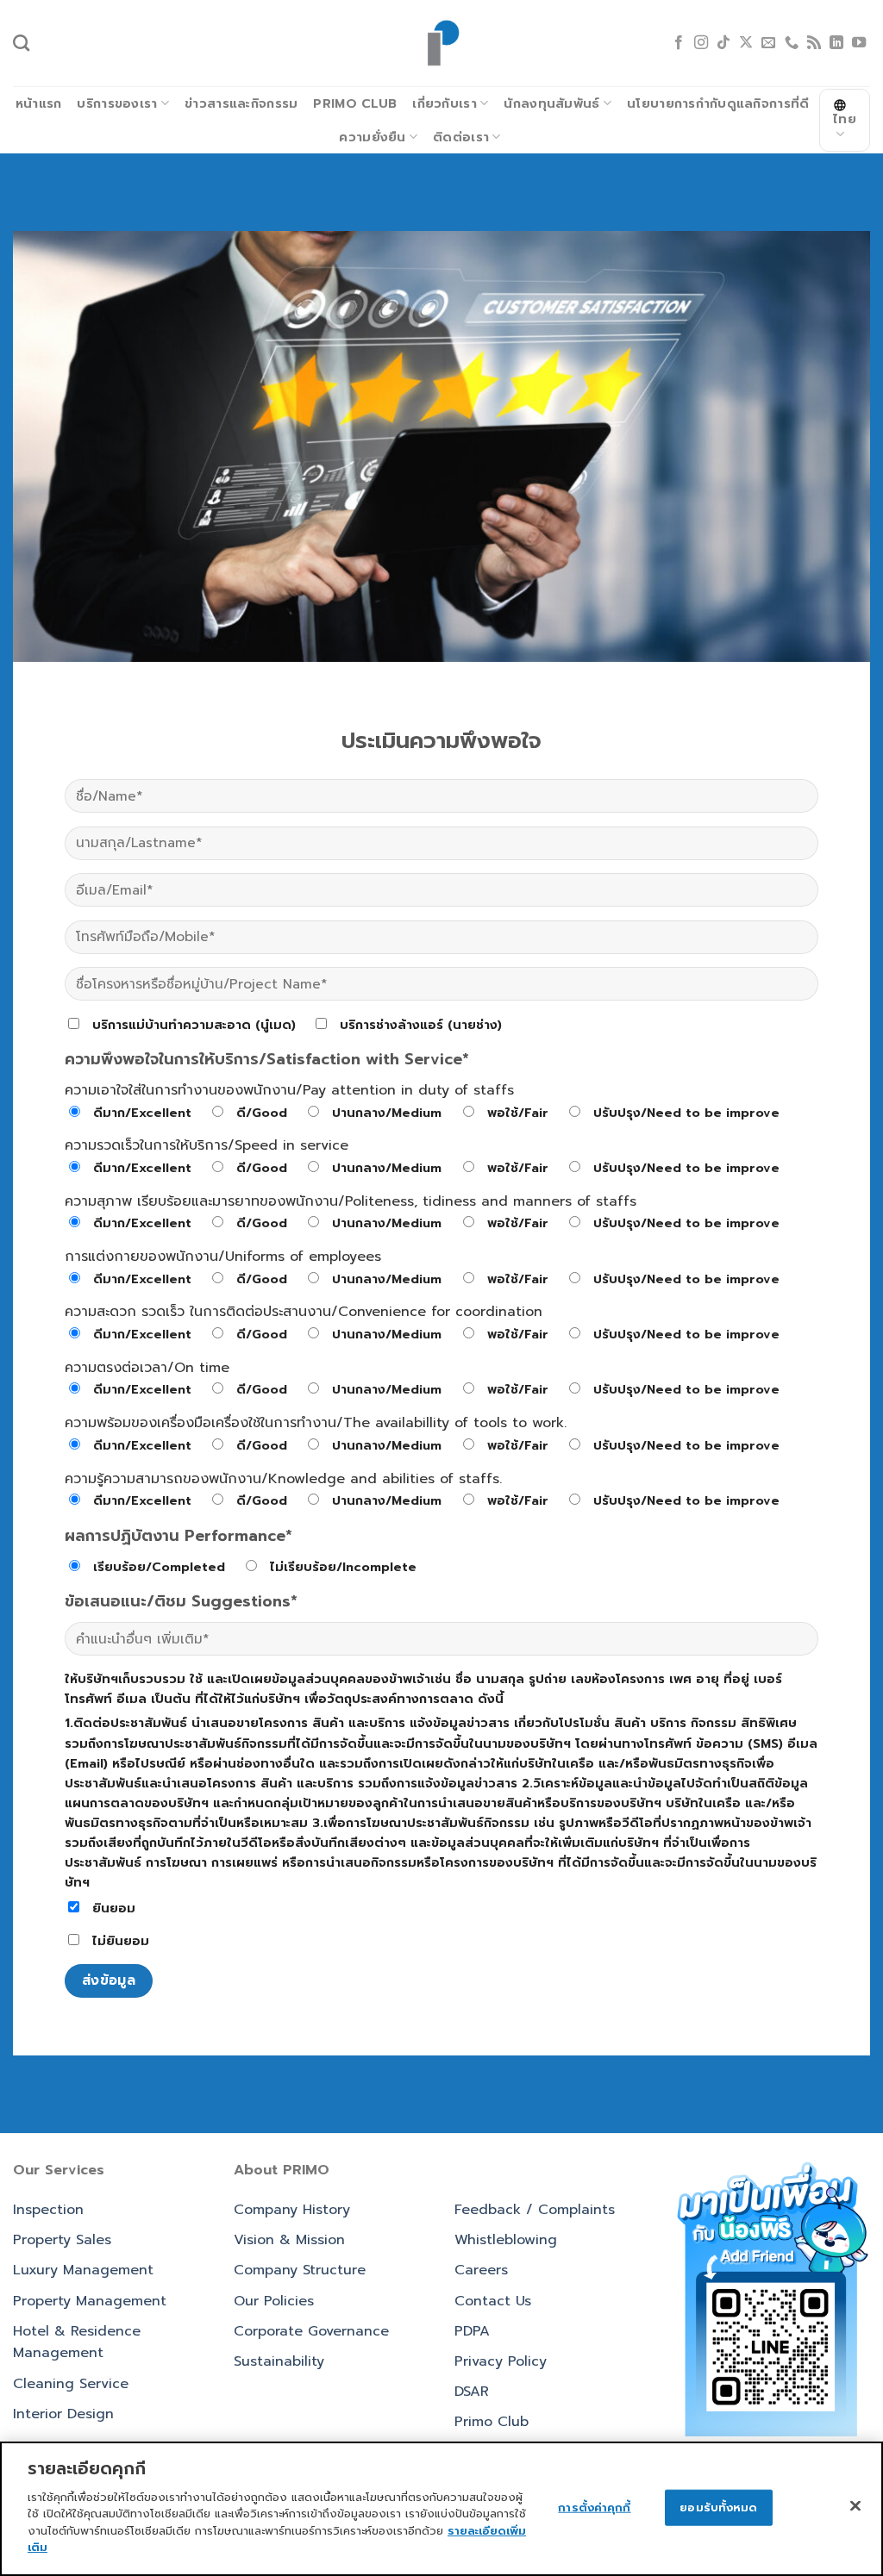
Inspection (48, 2210)
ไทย (845, 119)
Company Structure (300, 2270)
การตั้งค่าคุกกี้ (594, 2507)
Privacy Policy (501, 2361)
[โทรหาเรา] (792, 43)
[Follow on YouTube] (859, 43)
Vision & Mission (289, 2240)
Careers (481, 2270)
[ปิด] (855, 2505)
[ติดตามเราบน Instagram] (701, 43)
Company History (292, 2210)
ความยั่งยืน (372, 137)
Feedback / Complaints (535, 2210)
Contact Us (493, 2301)
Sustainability (279, 2361)
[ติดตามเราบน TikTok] (723, 43)
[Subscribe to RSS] (814, 43)
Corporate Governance (311, 2331)
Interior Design (63, 2414)
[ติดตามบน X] (746, 43)
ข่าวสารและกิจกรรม (241, 103)
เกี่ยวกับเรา (445, 103)
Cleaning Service (71, 2384)
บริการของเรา (117, 103)
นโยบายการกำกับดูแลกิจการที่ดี (718, 103)
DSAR (472, 2392)
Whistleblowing (506, 2240)
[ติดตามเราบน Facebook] (679, 43)
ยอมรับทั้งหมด (718, 2507)
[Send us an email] (768, 43)
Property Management (90, 2301)
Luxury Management (83, 2270)
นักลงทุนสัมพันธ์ (551, 103)
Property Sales (62, 2240)
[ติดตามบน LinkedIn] (836, 43)
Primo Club (355, 103)
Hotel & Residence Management (77, 2342)
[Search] (21, 43)
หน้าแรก (39, 103)
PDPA (472, 2331)
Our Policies (274, 2301)
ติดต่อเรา (461, 137)
